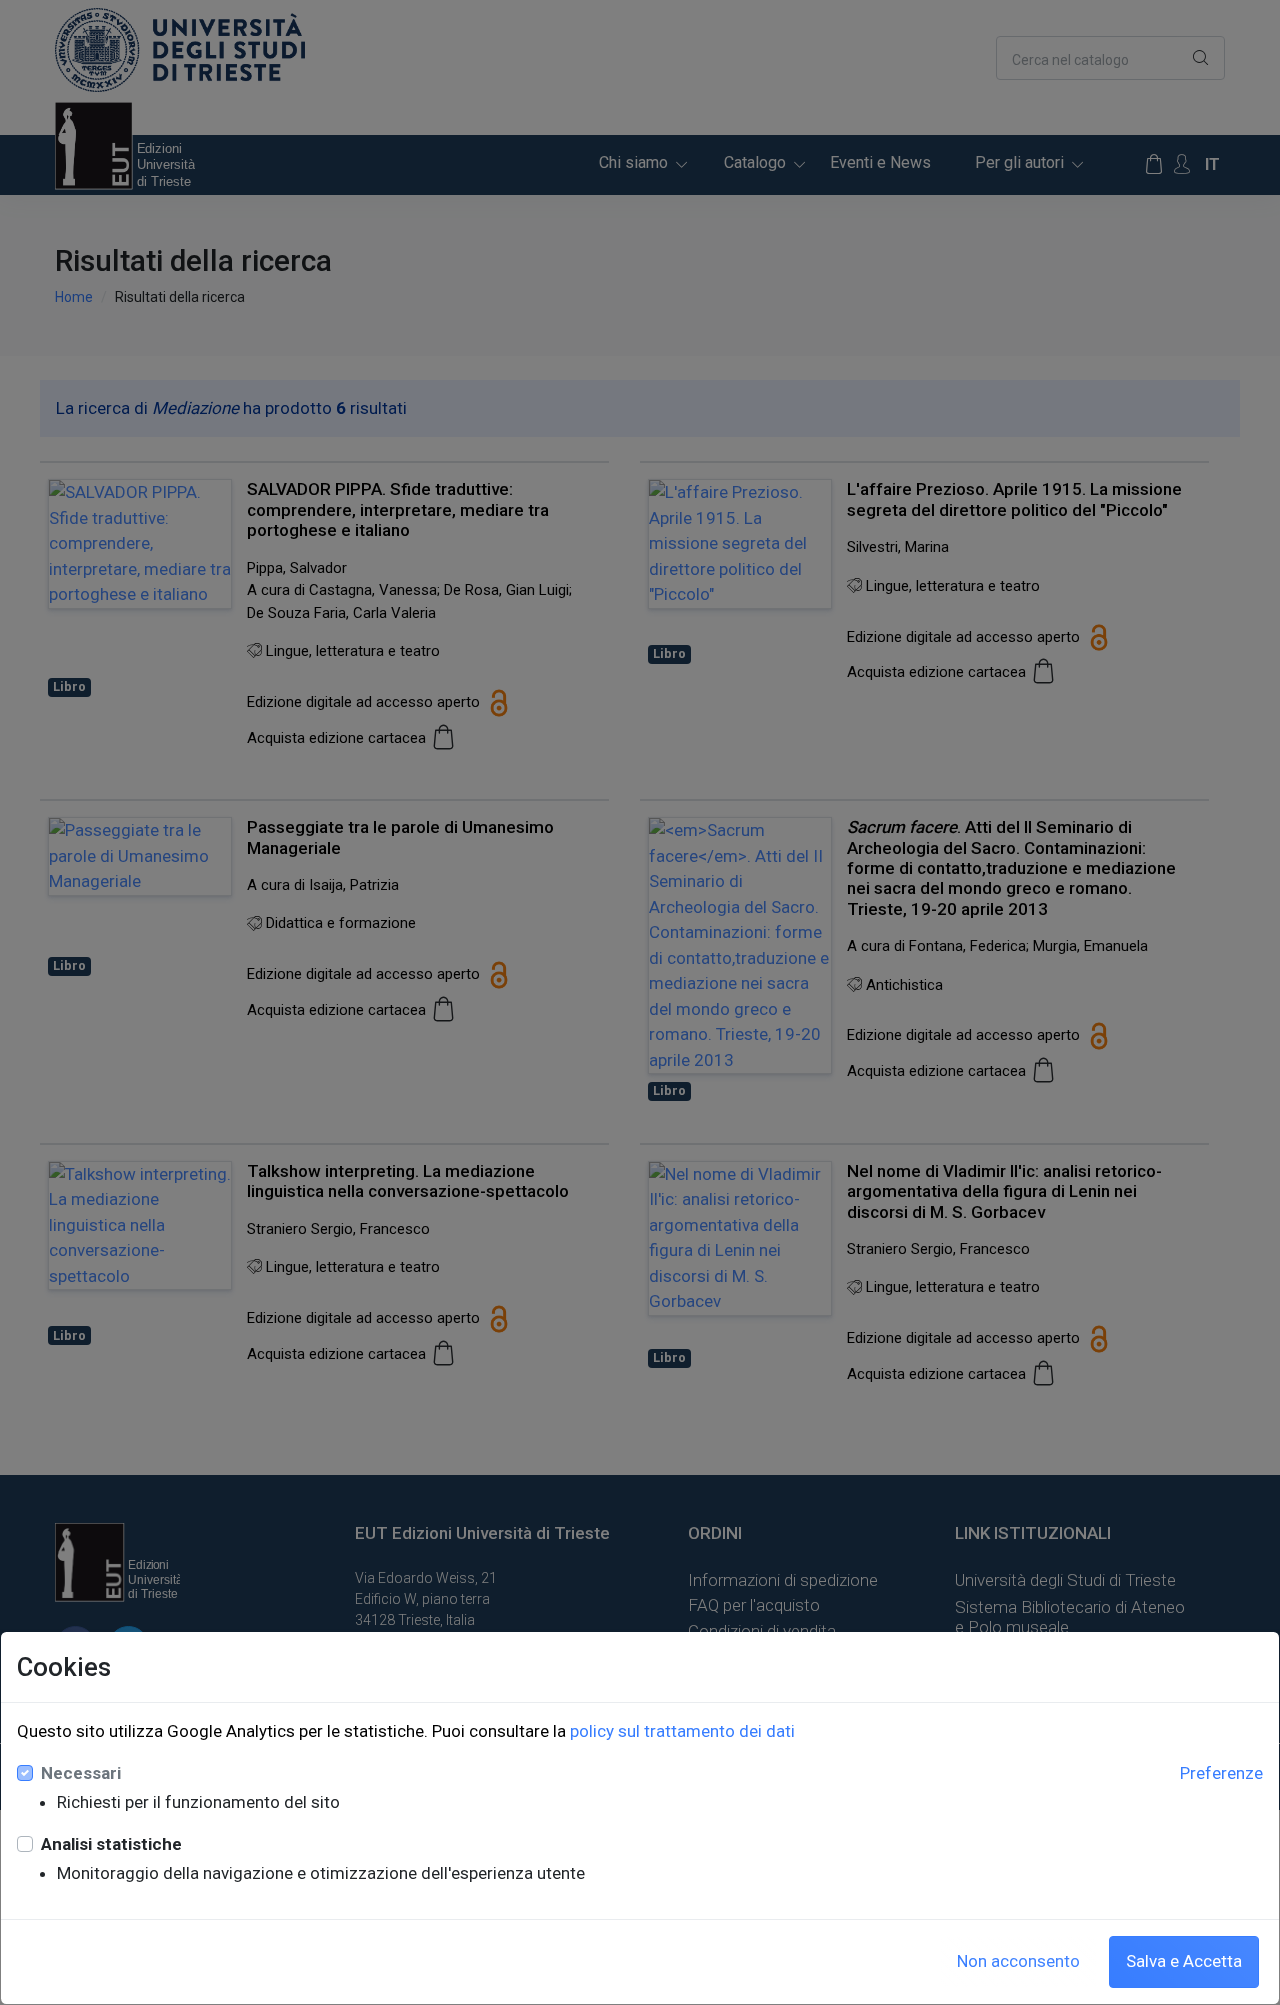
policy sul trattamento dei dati (682, 1731)
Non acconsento (1018, 1961)
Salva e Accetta (1184, 1961)
